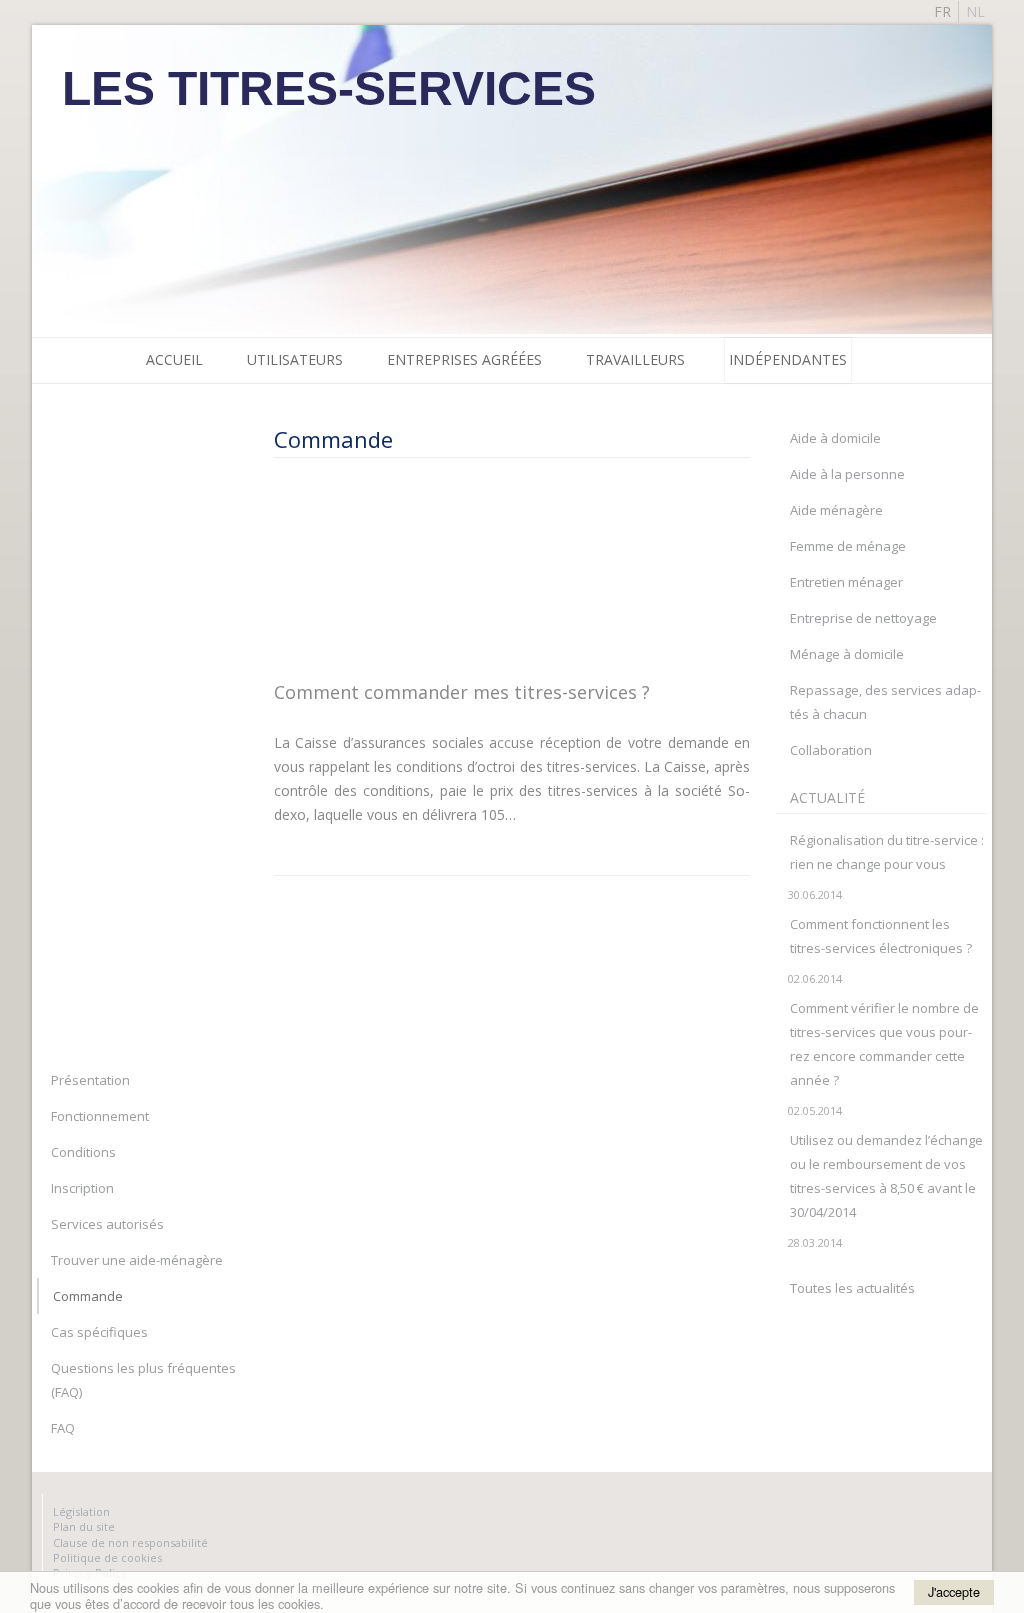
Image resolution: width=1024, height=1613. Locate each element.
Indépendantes (788, 359)
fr (942, 11)
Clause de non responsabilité (130, 1542)
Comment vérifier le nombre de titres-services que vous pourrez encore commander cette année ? (884, 1044)
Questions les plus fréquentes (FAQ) (143, 1380)
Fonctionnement (100, 1116)
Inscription (82, 1188)
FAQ (63, 1428)
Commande (88, 1296)
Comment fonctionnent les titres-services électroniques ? (881, 936)
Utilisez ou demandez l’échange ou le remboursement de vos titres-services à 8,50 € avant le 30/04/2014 (886, 1176)
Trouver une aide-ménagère (137, 1260)
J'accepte (954, 1591)
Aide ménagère (836, 510)
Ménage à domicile (847, 654)
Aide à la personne (847, 474)
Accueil (174, 359)
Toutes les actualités (852, 1288)
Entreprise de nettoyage (863, 618)
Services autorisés (107, 1224)
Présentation (90, 1080)
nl (975, 11)
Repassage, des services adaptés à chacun (885, 702)
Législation (81, 1511)
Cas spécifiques (99, 1332)
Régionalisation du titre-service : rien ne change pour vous (887, 852)
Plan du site (84, 1526)
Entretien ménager (846, 582)
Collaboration (831, 750)
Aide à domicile (835, 438)
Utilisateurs (295, 359)
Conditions (83, 1152)
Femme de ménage (848, 546)
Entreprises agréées (464, 359)
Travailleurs (635, 359)
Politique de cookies (107, 1557)
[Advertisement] (504, 568)
